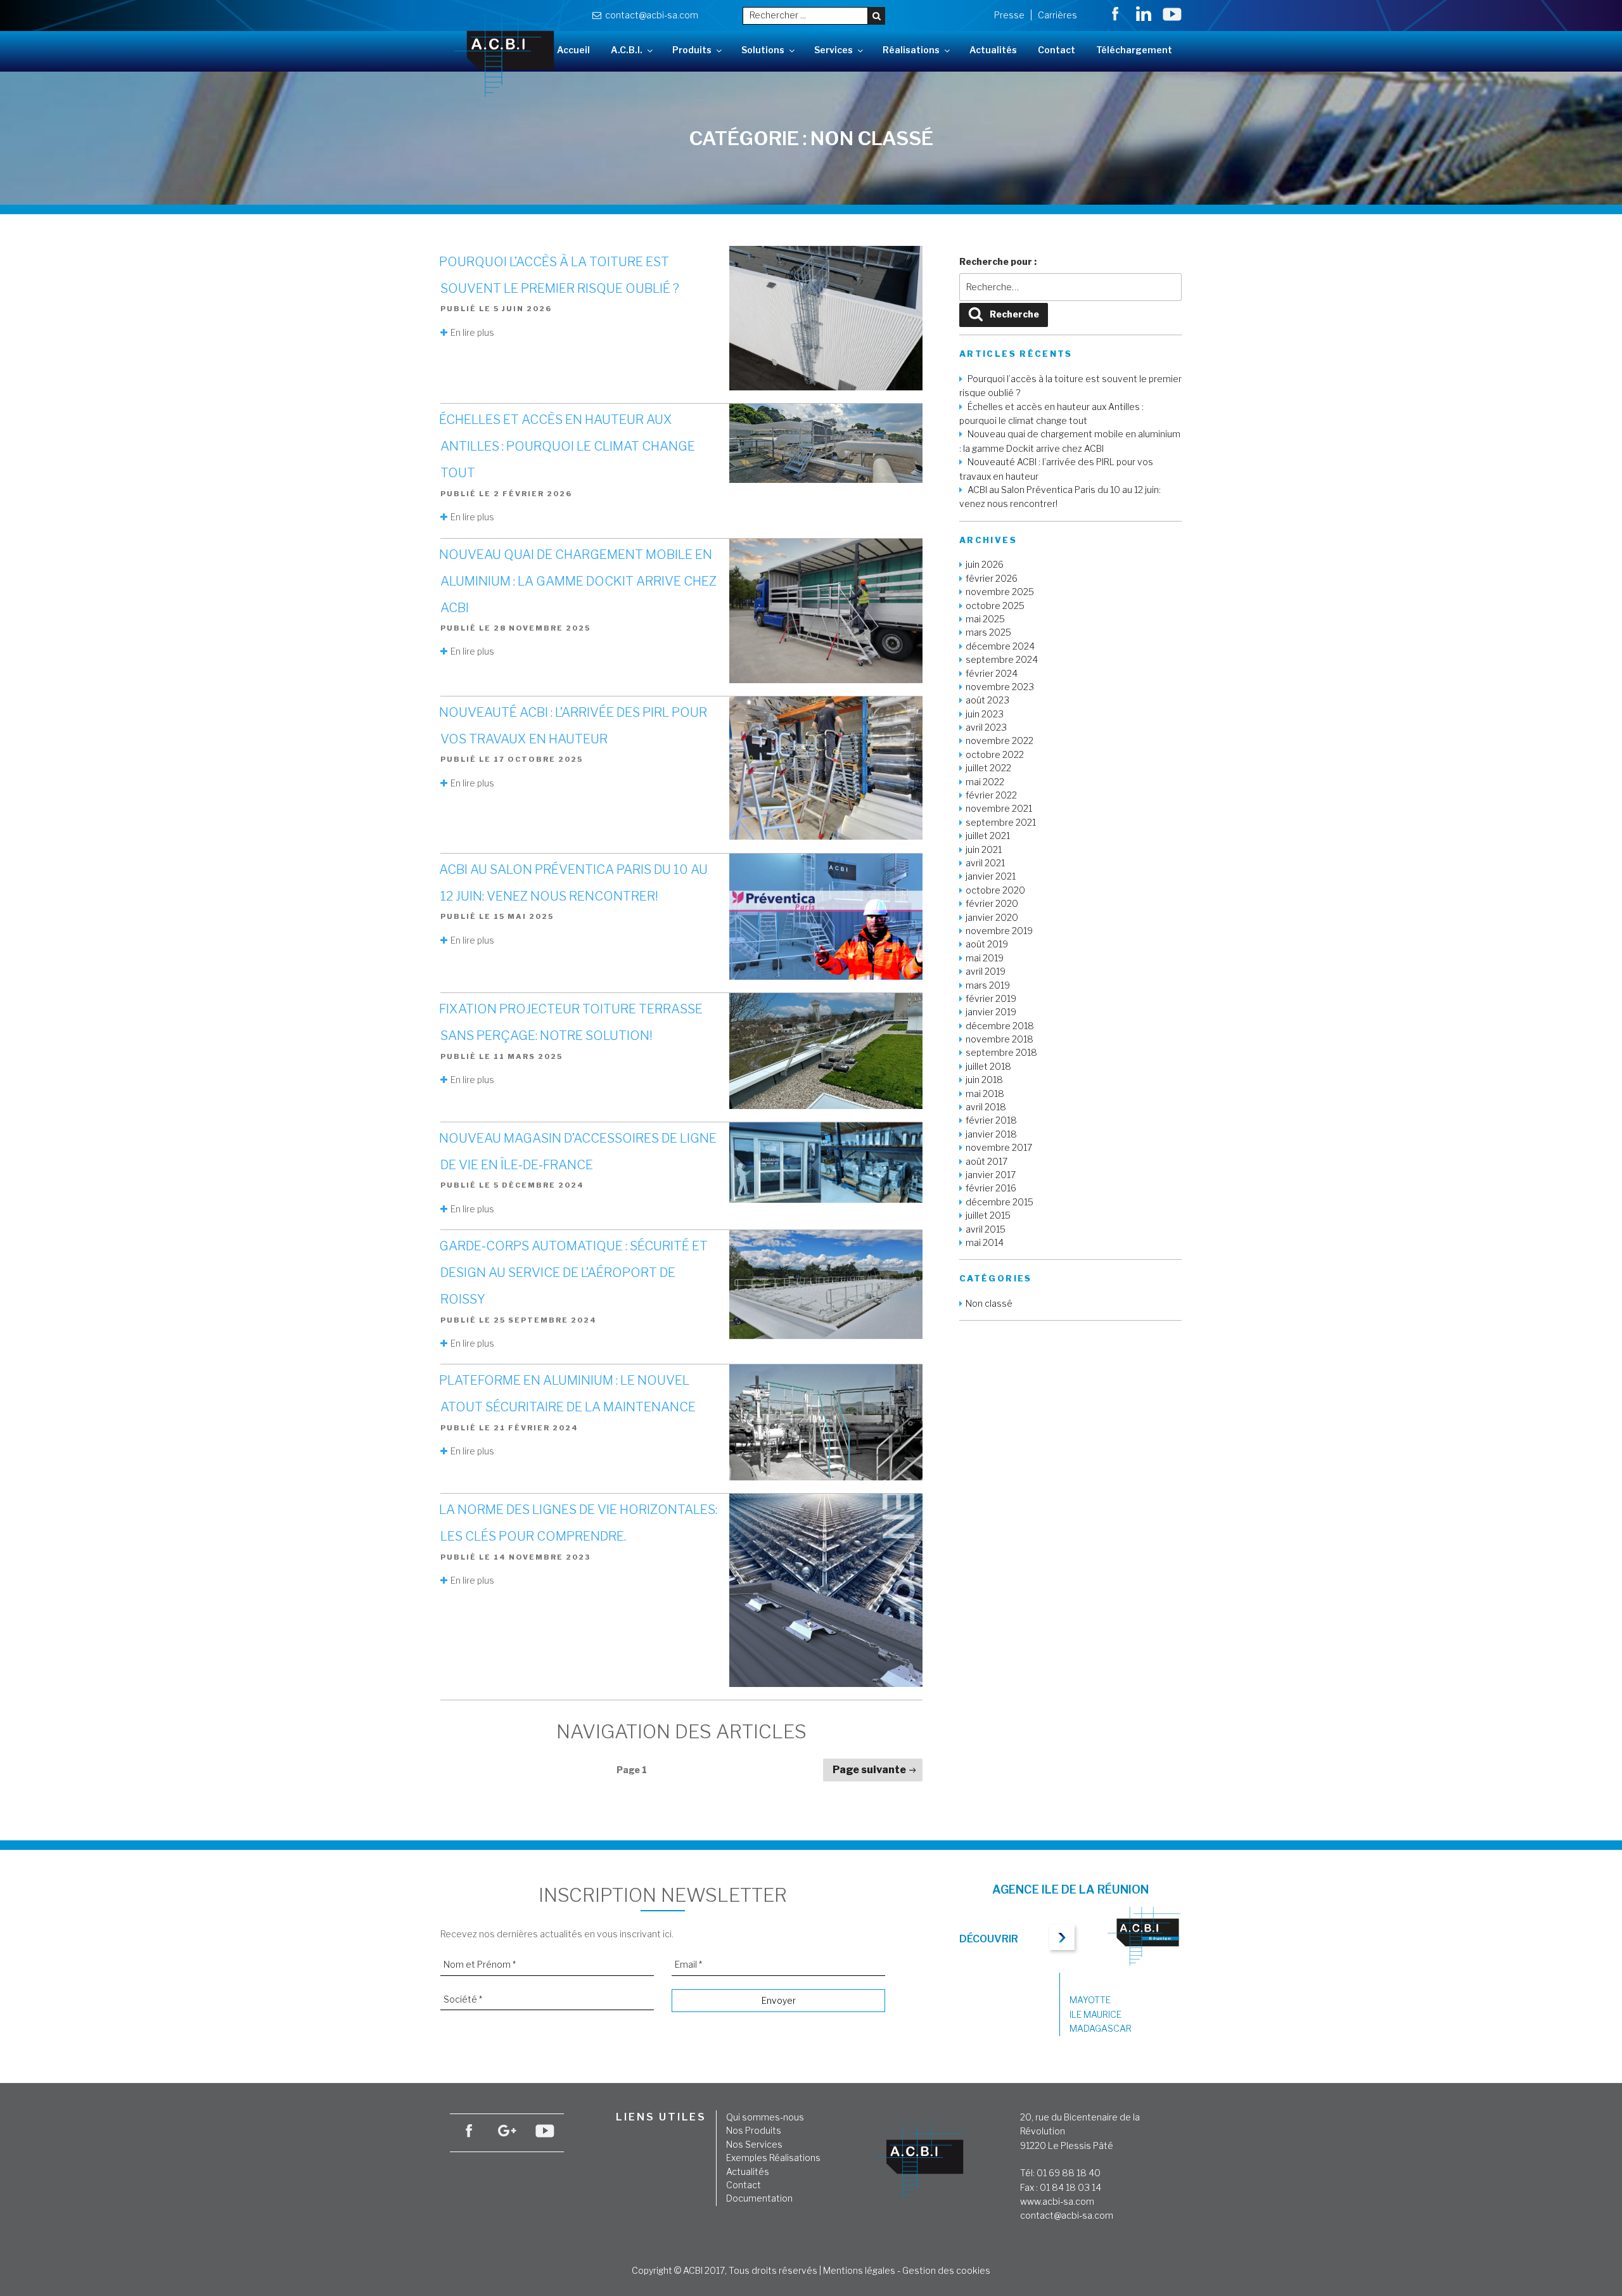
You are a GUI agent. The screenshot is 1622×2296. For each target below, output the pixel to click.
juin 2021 (984, 850)
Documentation (759, 2198)
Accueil (573, 50)
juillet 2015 (988, 1215)
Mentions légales (859, 2270)
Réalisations (911, 50)
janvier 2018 (991, 1134)
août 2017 (987, 1161)
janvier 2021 (991, 876)
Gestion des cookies (946, 2270)
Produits (692, 50)
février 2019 (991, 998)
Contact (1057, 50)
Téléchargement (1134, 50)
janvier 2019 (991, 1012)
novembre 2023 (1000, 687)
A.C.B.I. (627, 50)
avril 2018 (986, 1107)
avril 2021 (985, 863)
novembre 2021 (999, 808)
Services (833, 50)
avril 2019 (986, 971)
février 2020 (992, 903)
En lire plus (472, 332)
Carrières (1057, 15)
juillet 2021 (988, 836)
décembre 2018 (1000, 1026)
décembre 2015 (999, 1202)
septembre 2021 (1001, 822)
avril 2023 (986, 727)
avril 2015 (986, 1229)
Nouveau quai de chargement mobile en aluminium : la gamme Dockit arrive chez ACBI (578, 581)
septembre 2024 (1002, 659)
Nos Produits (754, 2130)
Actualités (993, 50)
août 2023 (987, 700)
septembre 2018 (1001, 1052)
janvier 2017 (991, 1175)
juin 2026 (985, 564)
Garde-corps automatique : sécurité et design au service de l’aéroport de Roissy (573, 1273)
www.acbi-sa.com (1057, 2201)
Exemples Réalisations (773, 2158)
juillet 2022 (988, 768)
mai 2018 (985, 1093)
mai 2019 (985, 958)
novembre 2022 (999, 741)
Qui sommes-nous (765, 2117)
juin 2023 (985, 714)
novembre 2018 (999, 1039)
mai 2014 (985, 1242)
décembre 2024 (1000, 646)
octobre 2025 (995, 606)
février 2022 (991, 795)
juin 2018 (984, 1080)
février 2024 (992, 673)
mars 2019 (988, 985)
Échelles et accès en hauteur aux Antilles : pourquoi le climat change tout (567, 446)
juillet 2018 (988, 1066)
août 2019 (987, 944)
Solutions (763, 50)
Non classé (989, 1303)
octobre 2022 (995, 754)
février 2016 (991, 1188)
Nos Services (754, 2144)
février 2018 (991, 1120)
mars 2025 (988, 632)
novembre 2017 (999, 1147)
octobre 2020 (995, 890)
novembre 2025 (1000, 592)
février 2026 (992, 578)
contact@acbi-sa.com (650, 15)
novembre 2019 (999, 931)
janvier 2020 (992, 917)
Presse (1009, 15)
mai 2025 (985, 619)
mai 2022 (985, 782)
